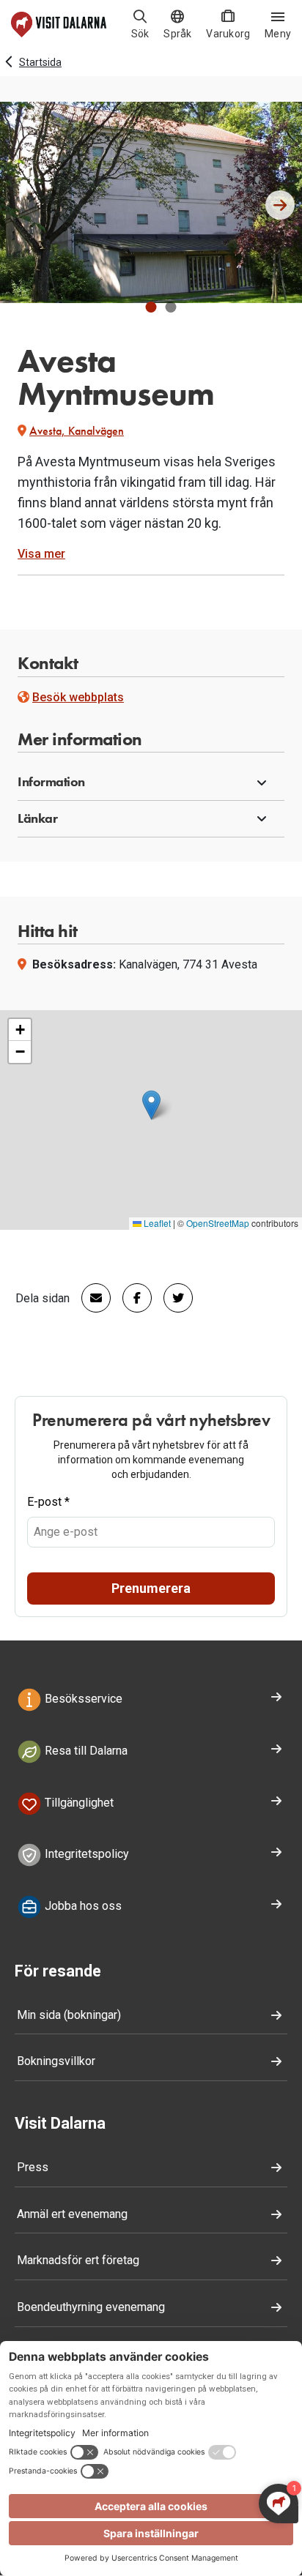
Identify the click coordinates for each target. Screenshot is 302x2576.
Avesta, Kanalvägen (77, 431)
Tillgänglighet (78, 1803)
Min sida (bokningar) (69, 2015)
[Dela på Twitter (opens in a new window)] (172, 1298)
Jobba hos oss (82, 1906)
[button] (151, 307)
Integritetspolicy (85, 1855)
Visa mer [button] (41, 554)
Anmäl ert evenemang (72, 2214)
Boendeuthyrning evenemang (91, 2307)
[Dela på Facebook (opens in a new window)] (131, 1298)
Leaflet (156, 1223)
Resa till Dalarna (85, 1751)
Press (33, 2167)
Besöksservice (82, 1699)
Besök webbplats (78, 697)
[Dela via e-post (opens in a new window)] (90, 1298)
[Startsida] (59, 25)
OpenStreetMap (218, 1223)
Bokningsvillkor (56, 2061)
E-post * (48, 1502)
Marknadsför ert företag (78, 2260)
